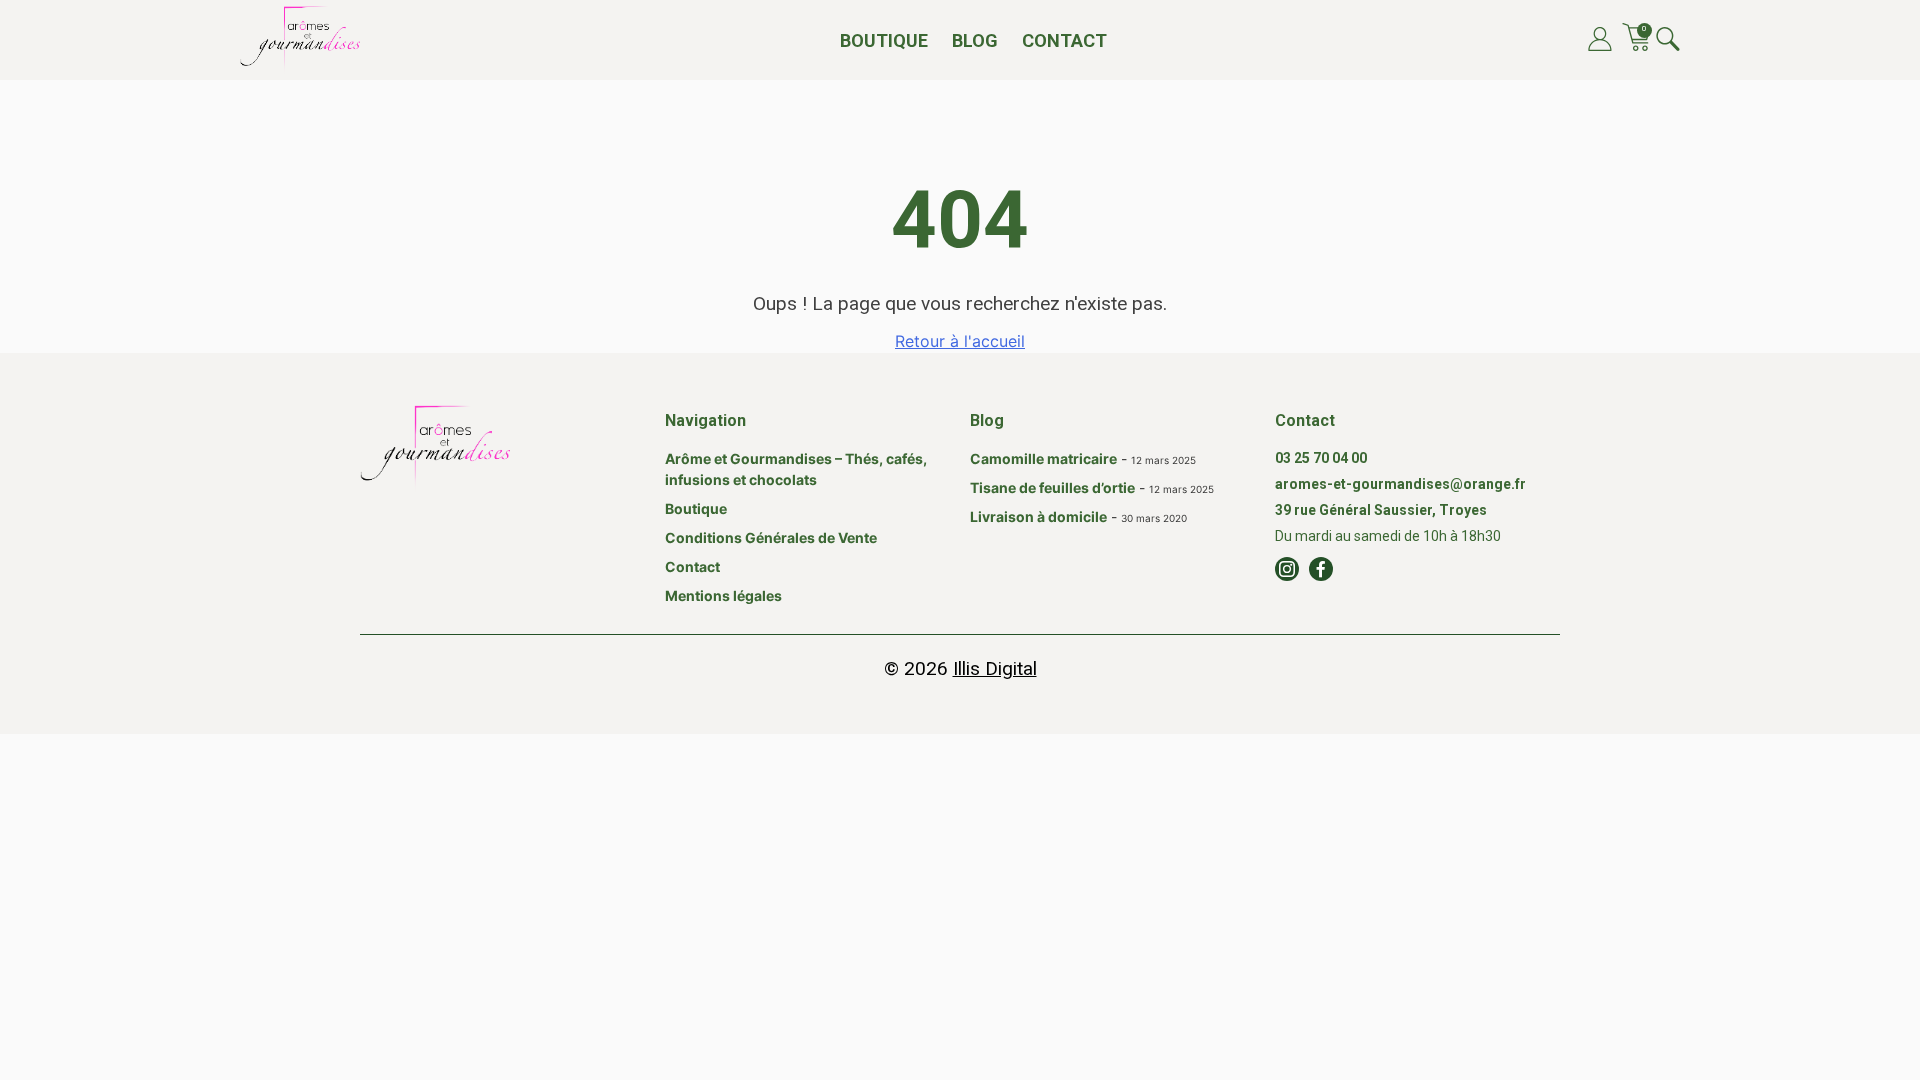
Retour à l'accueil (960, 341)
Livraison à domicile (1038, 516)
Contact (1064, 40)
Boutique (884, 40)
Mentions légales (723, 595)
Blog (975, 40)
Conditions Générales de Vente (771, 537)
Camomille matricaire (1043, 458)
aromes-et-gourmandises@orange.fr (1400, 484)
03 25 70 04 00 (1321, 458)
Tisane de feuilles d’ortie (1052, 487)
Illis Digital (995, 668)
